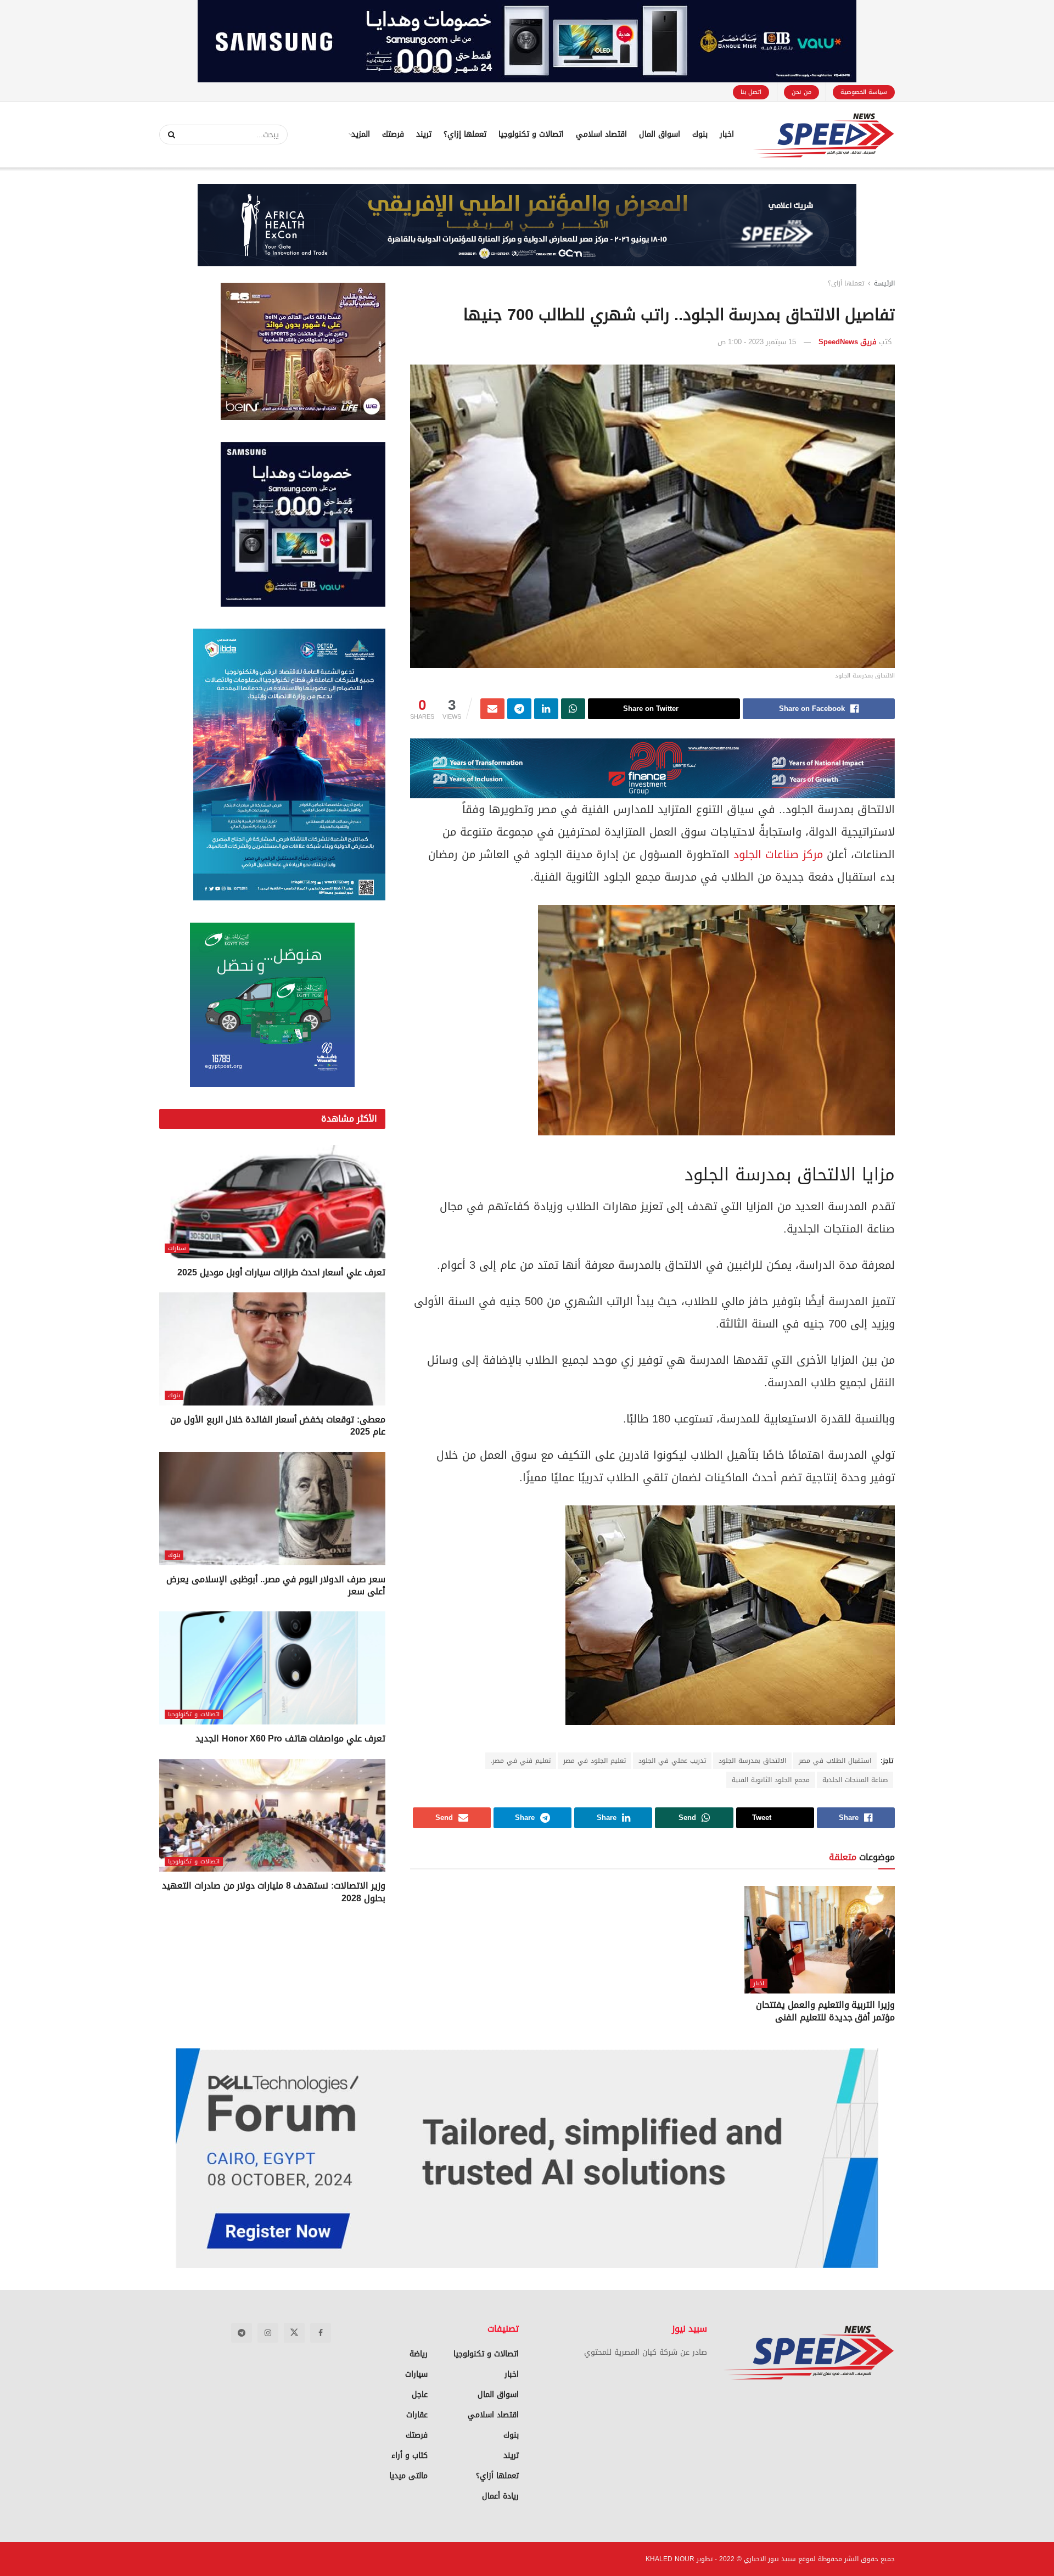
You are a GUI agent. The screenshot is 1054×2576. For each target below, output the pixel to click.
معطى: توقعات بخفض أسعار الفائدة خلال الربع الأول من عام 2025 (277, 1426)
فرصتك (393, 134)
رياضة (419, 2354)
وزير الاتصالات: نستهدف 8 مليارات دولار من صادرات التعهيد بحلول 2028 (273, 1892)
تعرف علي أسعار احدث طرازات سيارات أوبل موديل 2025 (281, 1272)
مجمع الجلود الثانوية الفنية (771, 1780)
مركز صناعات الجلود (778, 854)
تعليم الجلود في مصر (595, 1761)
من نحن (801, 92)
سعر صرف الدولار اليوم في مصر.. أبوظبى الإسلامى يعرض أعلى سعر (276, 1585)
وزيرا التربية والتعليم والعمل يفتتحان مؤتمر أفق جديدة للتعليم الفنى (825, 2011)
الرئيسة (884, 283)
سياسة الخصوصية (864, 92)
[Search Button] (168, 135)
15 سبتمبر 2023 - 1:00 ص (757, 342)
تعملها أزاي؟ (846, 283)
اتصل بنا (751, 92)
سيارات (177, 1248)
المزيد (361, 134)
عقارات (417, 2415)
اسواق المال (660, 134)
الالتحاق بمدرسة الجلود (752, 1761)
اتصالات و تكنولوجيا (531, 134)
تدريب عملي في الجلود (672, 1761)
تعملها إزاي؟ (465, 134)
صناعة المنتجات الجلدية (855, 1780)
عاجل (420, 2395)
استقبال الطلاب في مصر (835, 1761)
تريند (424, 134)
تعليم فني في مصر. (521, 1761)
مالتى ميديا (408, 2476)
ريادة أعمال (500, 2496)
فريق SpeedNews (848, 342)
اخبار (727, 134)
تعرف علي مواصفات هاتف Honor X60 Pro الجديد (290, 1738)
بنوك (700, 134)
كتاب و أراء (410, 2455)
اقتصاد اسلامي (601, 134)
